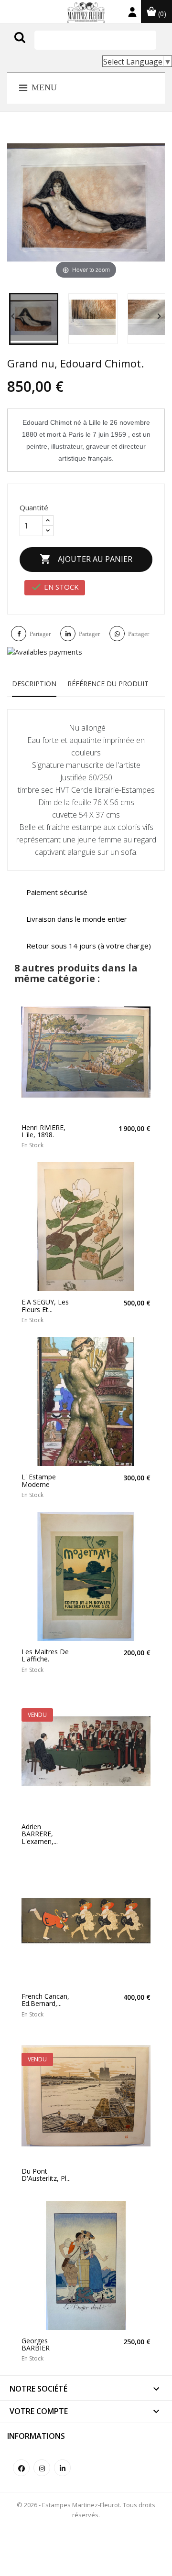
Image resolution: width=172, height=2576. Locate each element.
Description (34, 684)
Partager (40, 634)
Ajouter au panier (86, 559)
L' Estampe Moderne (39, 1481)
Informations (36, 2436)
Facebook (21, 2468)
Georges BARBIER (36, 2344)
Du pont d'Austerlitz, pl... (46, 2175)
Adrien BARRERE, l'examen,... (40, 1834)
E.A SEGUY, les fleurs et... (45, 1306)
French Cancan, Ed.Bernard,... (45, 2000)
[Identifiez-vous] (132, 14)
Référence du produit (108, 684)
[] (40, 47)
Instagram (42, 2468)
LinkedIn (62, 2468)
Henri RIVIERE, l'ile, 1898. (43, 1131)
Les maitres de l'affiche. (45, 1655)
